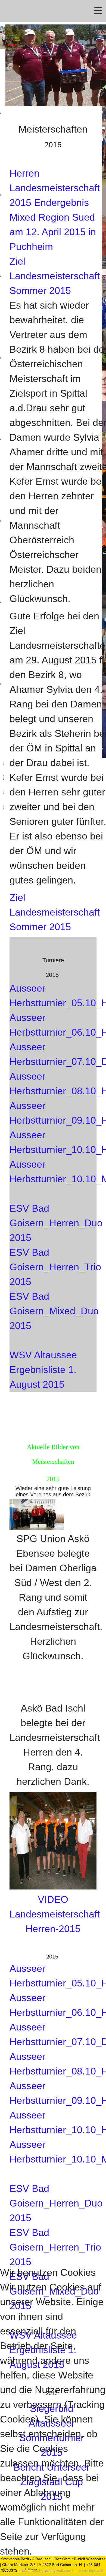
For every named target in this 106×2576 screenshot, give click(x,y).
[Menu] (98, 11)
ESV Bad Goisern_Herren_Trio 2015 (55, 1267)
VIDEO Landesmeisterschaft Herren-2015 (55, 1914)
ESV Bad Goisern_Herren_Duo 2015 (56, 1223)
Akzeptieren (10, 2569)
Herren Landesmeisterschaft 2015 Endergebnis (55, 188)
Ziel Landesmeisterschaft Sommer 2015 (55, 276)
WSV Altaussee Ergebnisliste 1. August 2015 (43, 1370)
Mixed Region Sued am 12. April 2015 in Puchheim (53, 232)
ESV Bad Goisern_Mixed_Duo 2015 (54, 1311)
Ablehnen (31, 2569)
